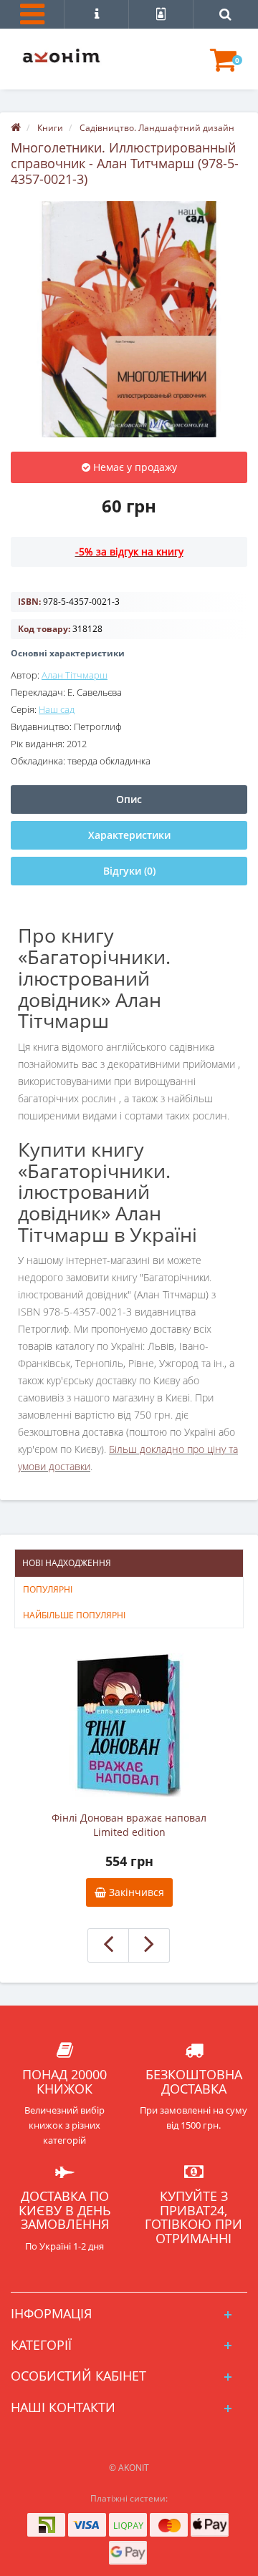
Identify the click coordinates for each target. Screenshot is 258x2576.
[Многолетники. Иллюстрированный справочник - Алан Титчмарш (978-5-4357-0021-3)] (129, 319)
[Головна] (16, 128)
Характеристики (129, 835)
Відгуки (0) (129, 871)
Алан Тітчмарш (75, 675)
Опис (129, 799)
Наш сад (57, 709)
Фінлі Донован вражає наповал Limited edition (129, 1825)
